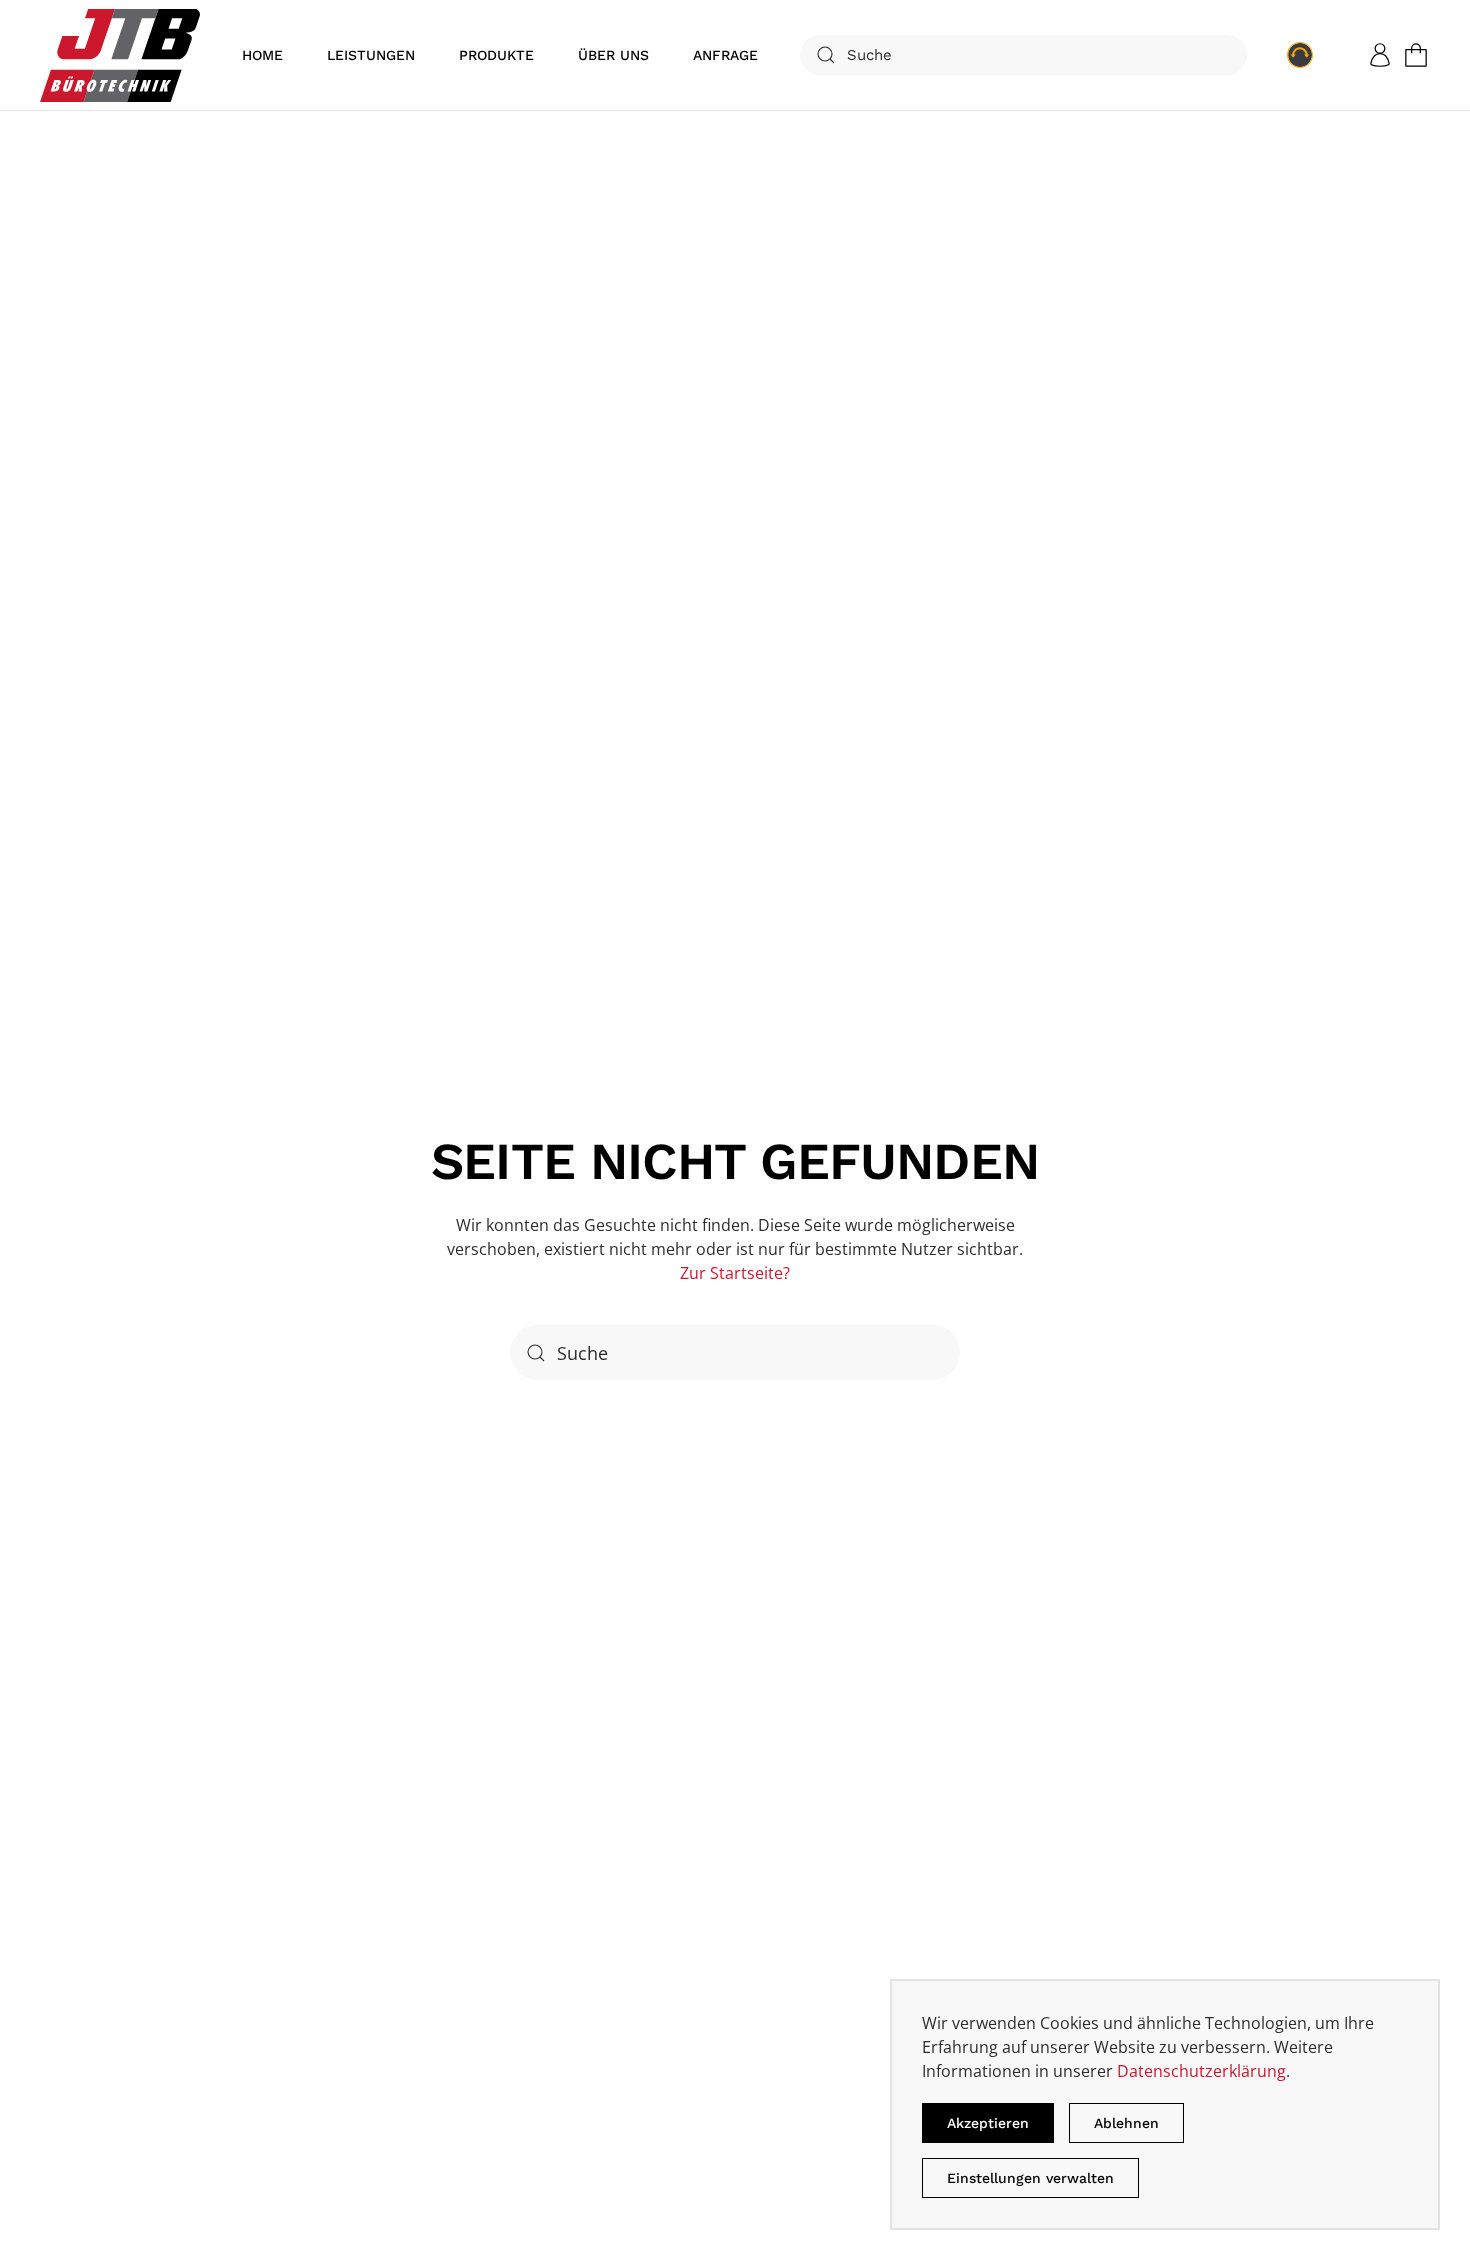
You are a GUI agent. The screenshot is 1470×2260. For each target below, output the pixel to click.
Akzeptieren (988, 2123)
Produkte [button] (496, 55)
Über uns (613, 55)
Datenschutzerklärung (1201, 2071)
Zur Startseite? (735, 1273)
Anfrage (725, 55)
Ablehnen (1126, 2123)
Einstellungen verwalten (1030, 2178)
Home (262, 55)
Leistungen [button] (371, 55)
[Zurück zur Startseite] (120, 55)
